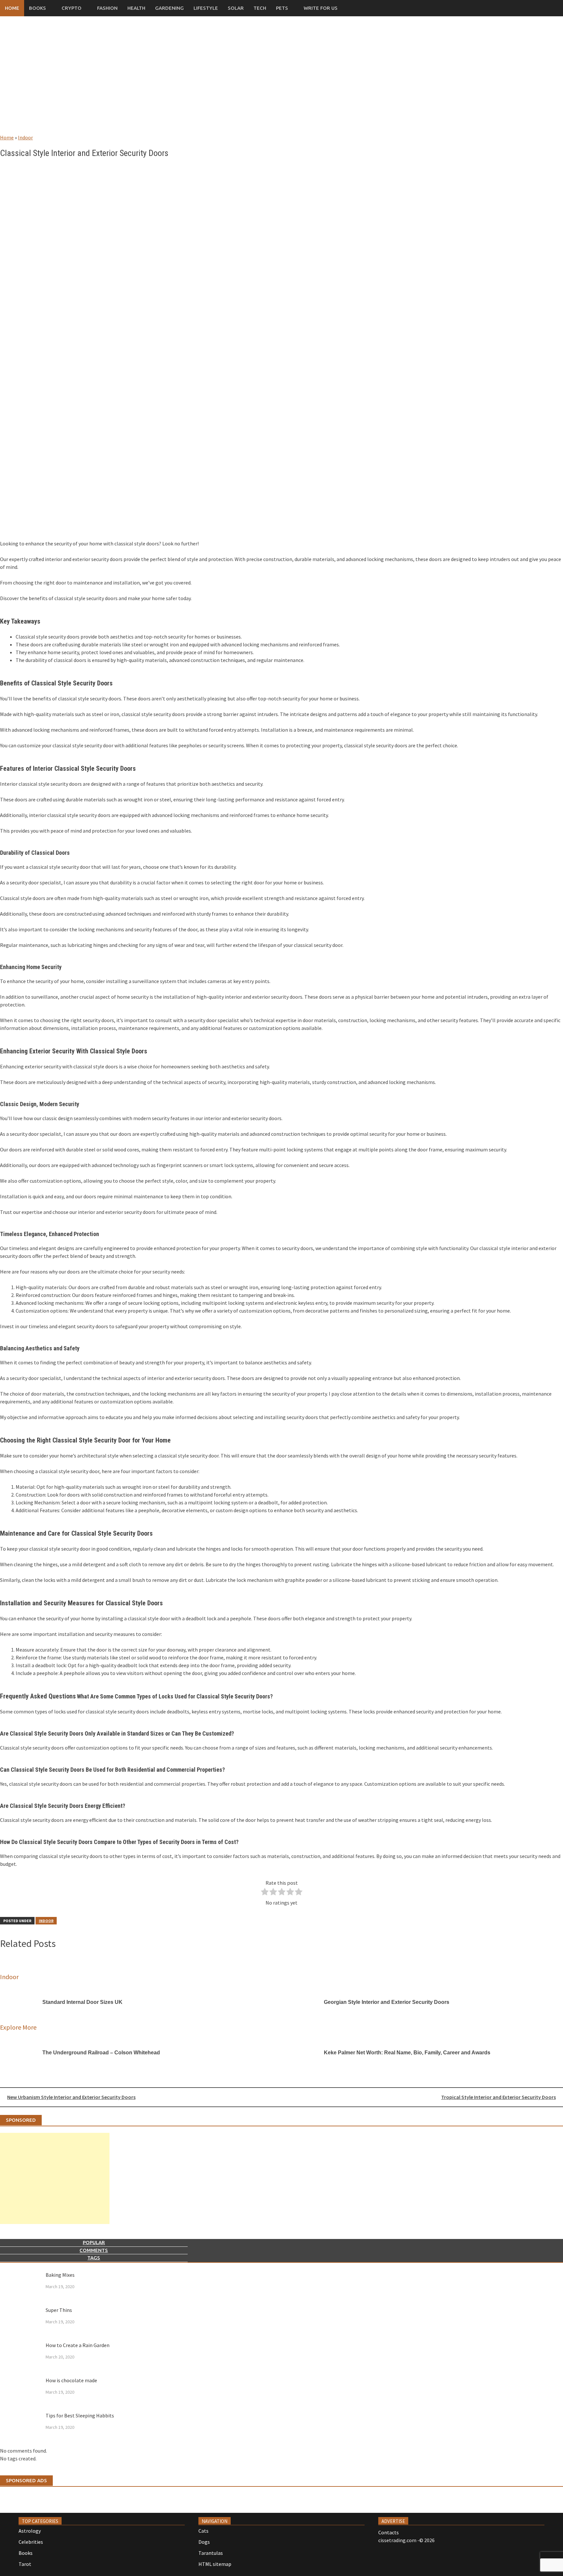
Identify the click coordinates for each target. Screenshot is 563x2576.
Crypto (72, 8)
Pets (282, 8)
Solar (236, 8)
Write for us (321, 8)
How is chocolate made (71, 2380)
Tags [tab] (94, 2258)
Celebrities (31, 2542)
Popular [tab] (94, 2242)
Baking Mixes (60, 2275)
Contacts (389, 2532)
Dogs (204, 2542)
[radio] (265, 1893)
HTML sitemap (215, 2564)
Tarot (25, 2564)
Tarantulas (211, 2553)
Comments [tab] (94, 2250)
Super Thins (59, 2310)
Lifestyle (206, 8)
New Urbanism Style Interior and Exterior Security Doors (71, 2097)
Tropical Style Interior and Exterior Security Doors (498, 2097)
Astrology (30, 2531)
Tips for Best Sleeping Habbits (80, 2415)
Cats (203, 2531)
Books (37, 8)
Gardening (169, 8)
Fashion (107, 8)
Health (136, 8)
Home (12, 8)
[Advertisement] (281, 81)
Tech (260, 8)
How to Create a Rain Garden (78, 2345)
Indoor (25, 137)
